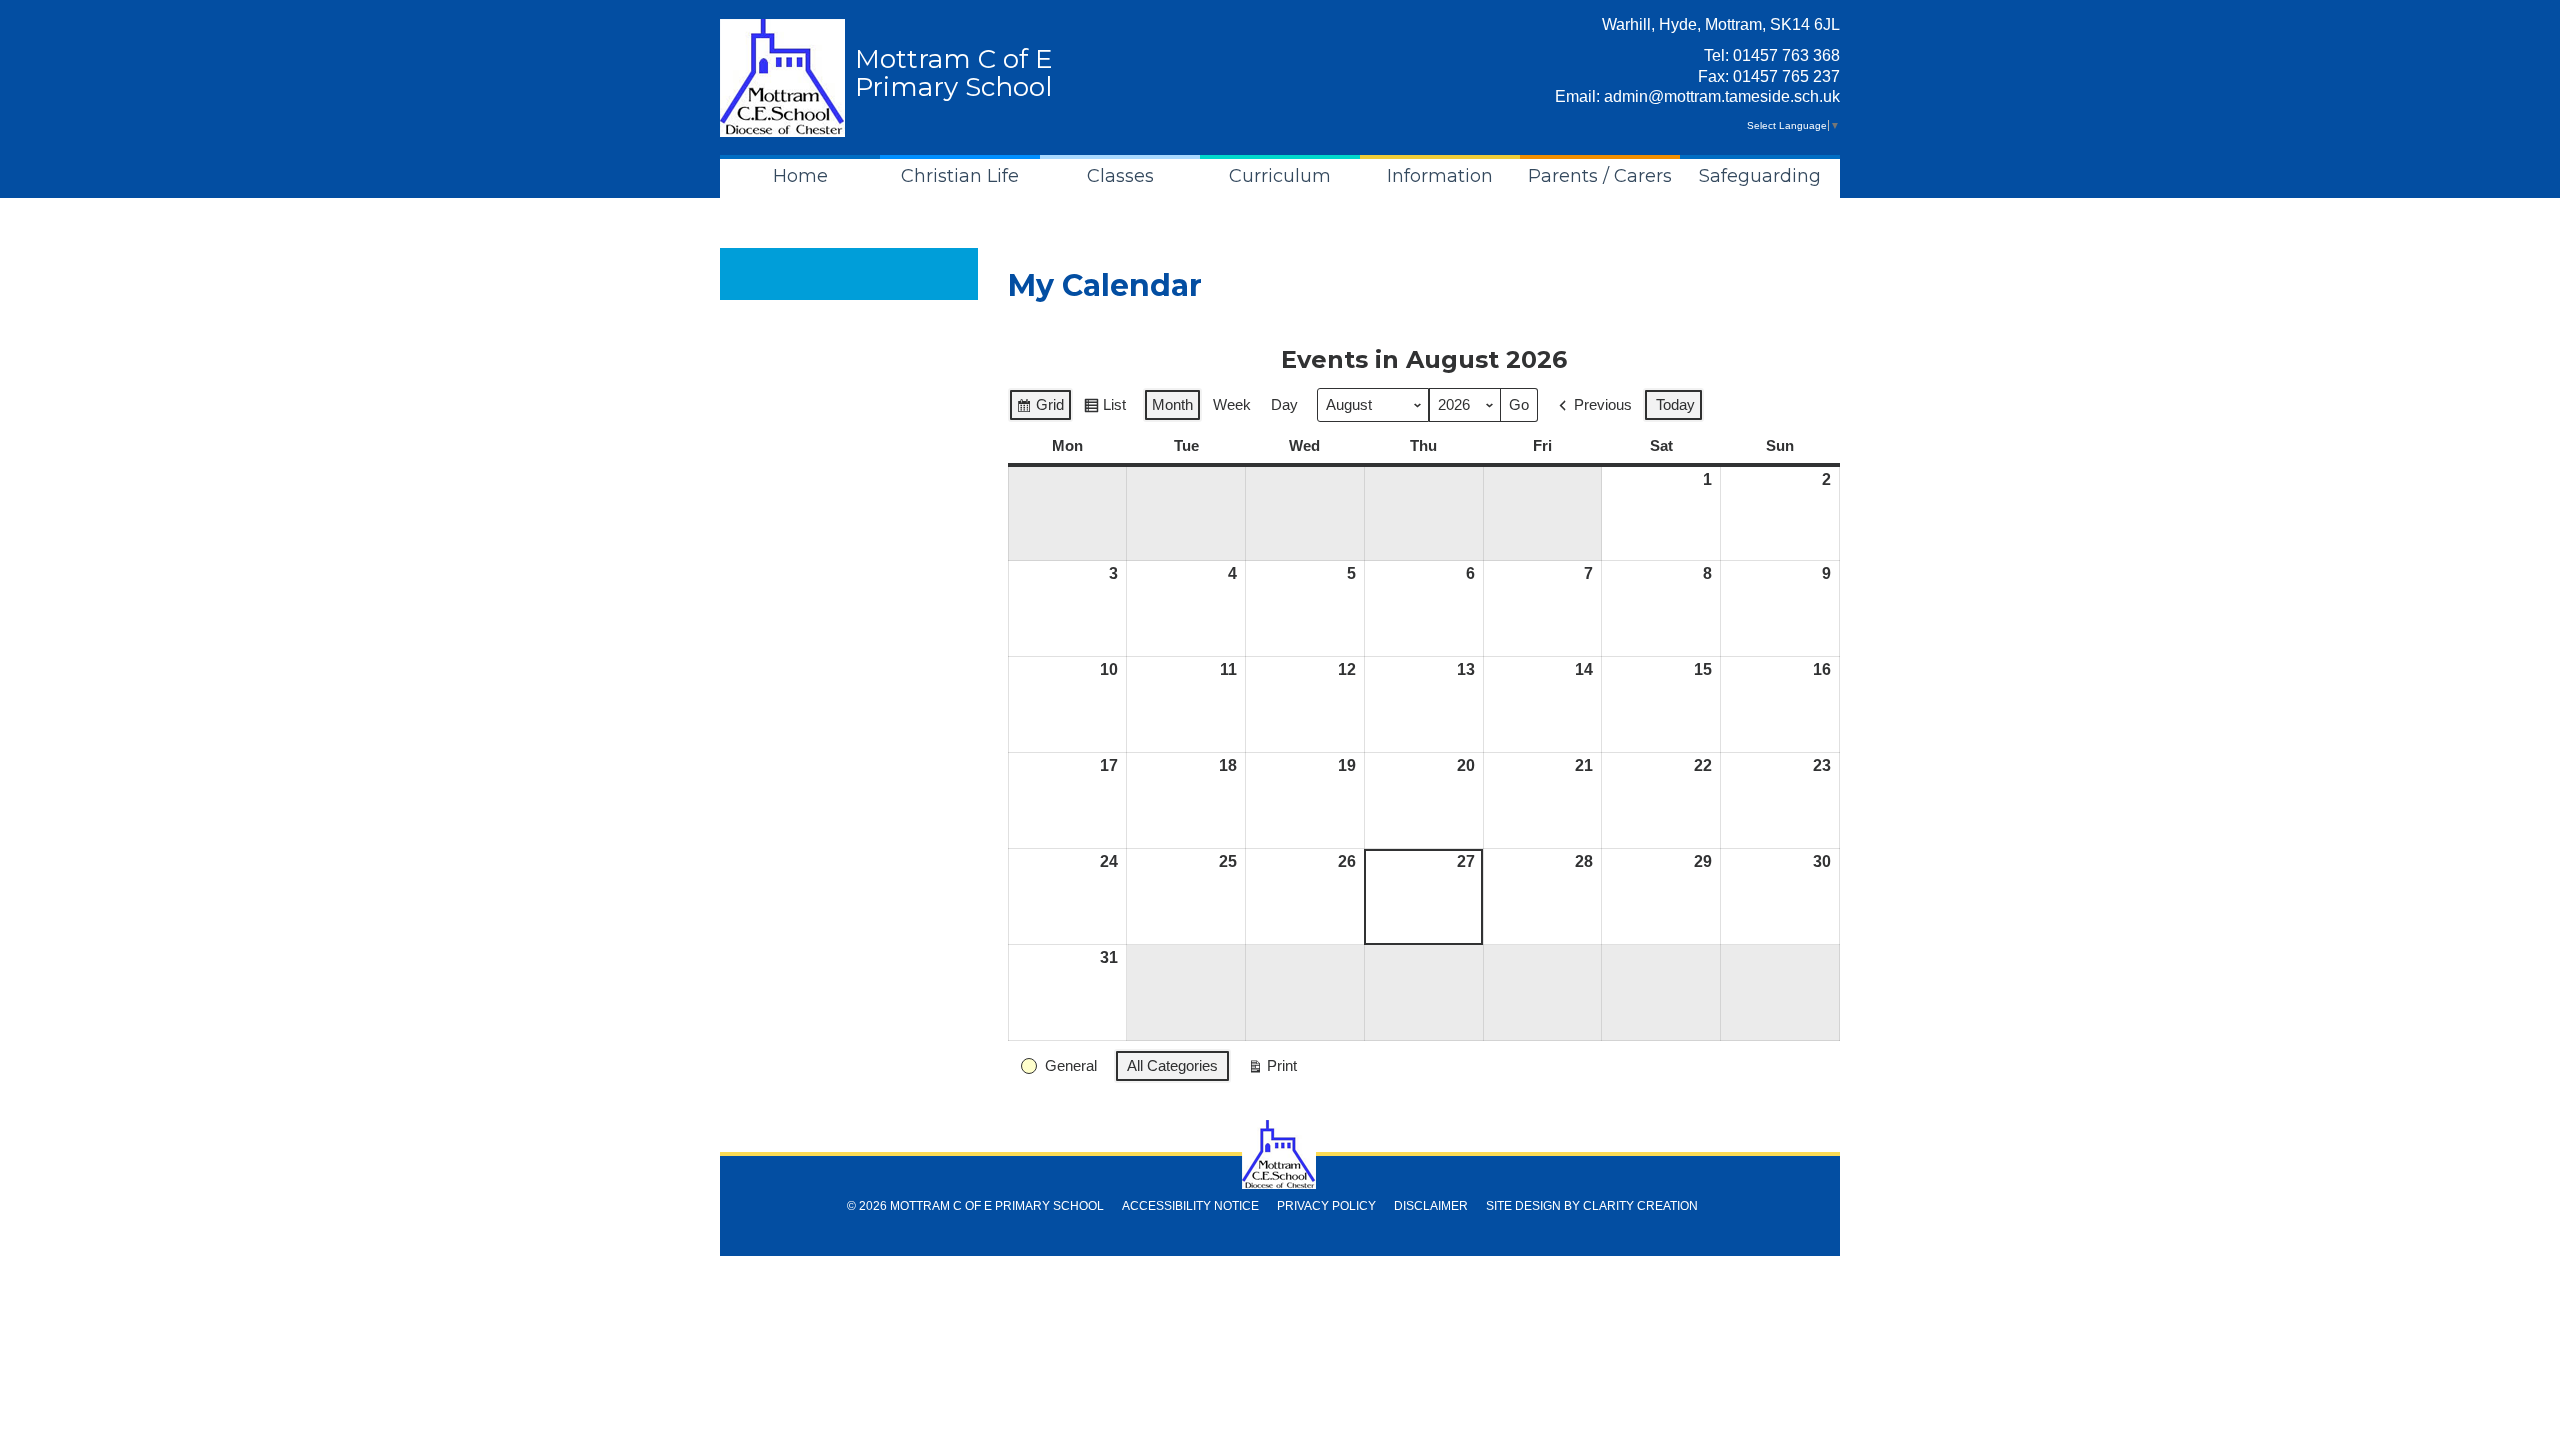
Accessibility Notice (1190, 1206)
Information (1440, 176)
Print (1272, 1070)
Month (1172, 404)
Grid (1040, 409)
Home (800, 176)
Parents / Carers (1600, 176)
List (1104, 409)
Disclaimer (1431, 1206)
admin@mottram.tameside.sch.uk (1722, 96)
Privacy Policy (1326, 1206)
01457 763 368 (1786, 55)
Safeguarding (1760, 176)
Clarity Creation (1640, 1206)
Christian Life (960, 176)
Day (1284, 404)
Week (1232, 404)
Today (1675, 404)
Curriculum (1280, 176)
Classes (1120, 176)
